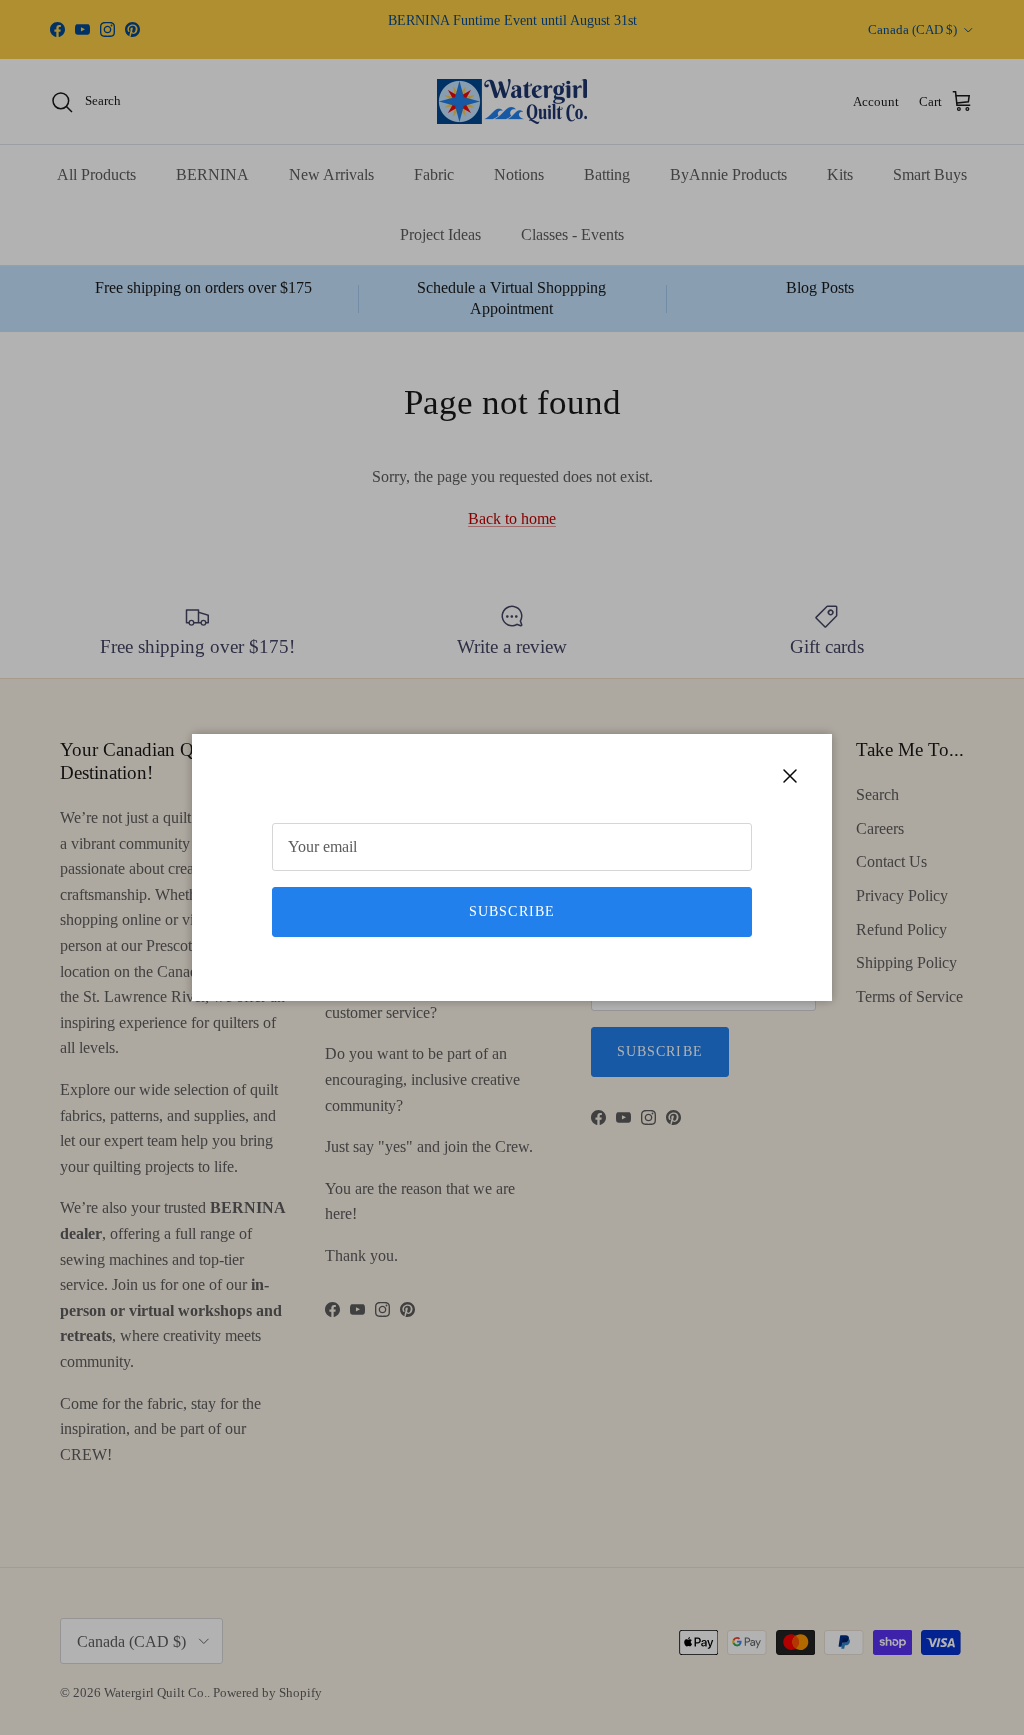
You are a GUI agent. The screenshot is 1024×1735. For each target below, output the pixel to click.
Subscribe (512, 911)
